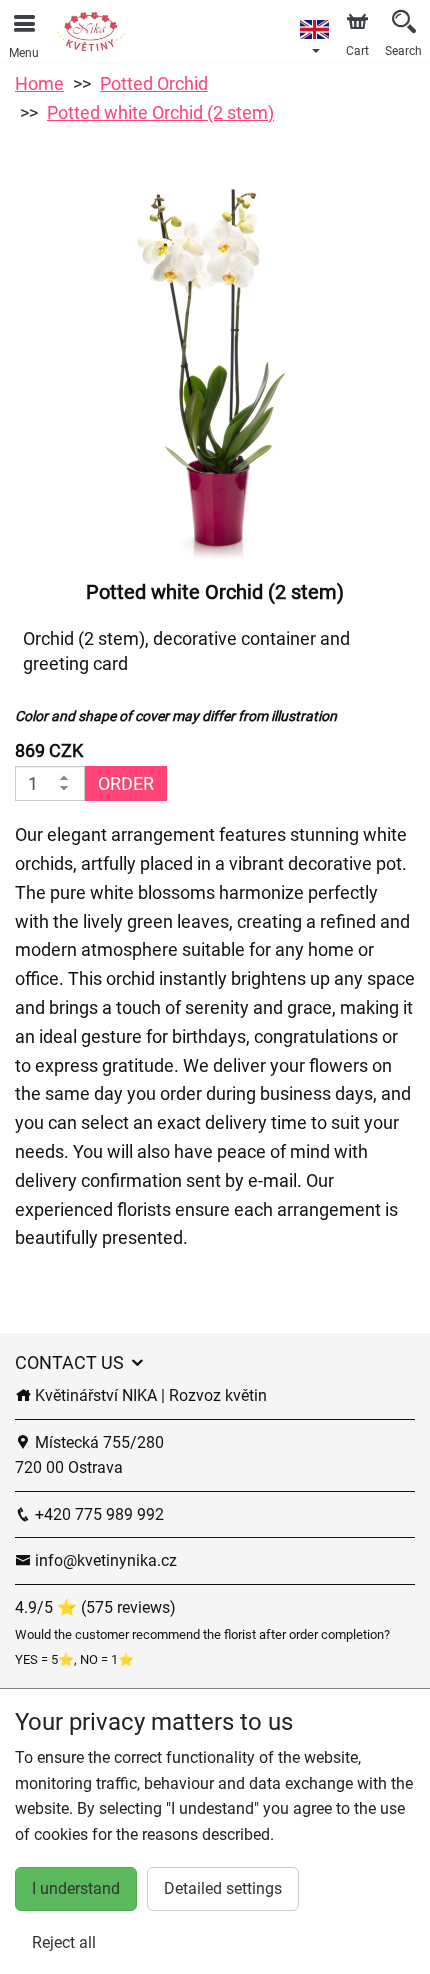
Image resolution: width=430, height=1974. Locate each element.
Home (39, 83)
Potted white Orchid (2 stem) (160, 112)
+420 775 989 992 (97, 1514)
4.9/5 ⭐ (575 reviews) (95, 1607)
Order (126, 783)
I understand (76, 1888)
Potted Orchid (154, 83)
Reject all (64, 1942)
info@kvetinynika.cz (104, 1560)
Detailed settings (223, 1888)
